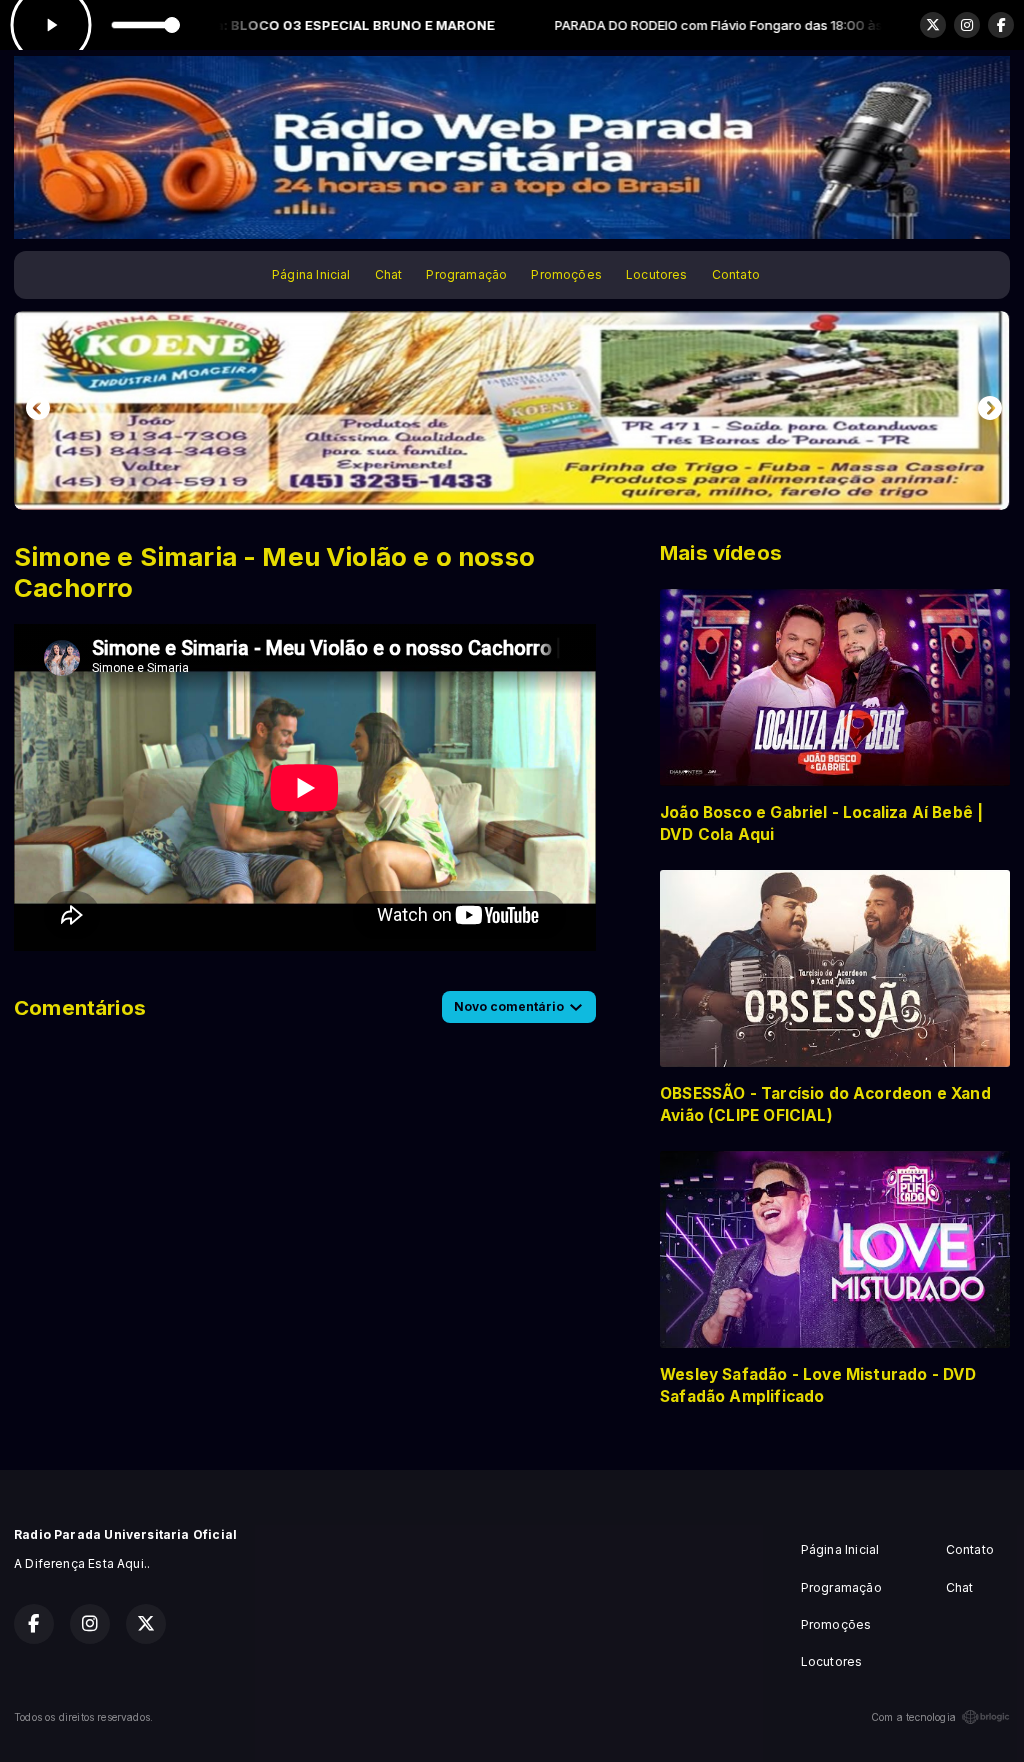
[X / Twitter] (933, 25)
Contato (736, 274)
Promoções (566, 274)
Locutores (657, 274)
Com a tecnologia (913, 1717)
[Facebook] (1001, 25)
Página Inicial (311, 274)
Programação (466, 274)
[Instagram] (967, 25)
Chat (389, 274)
